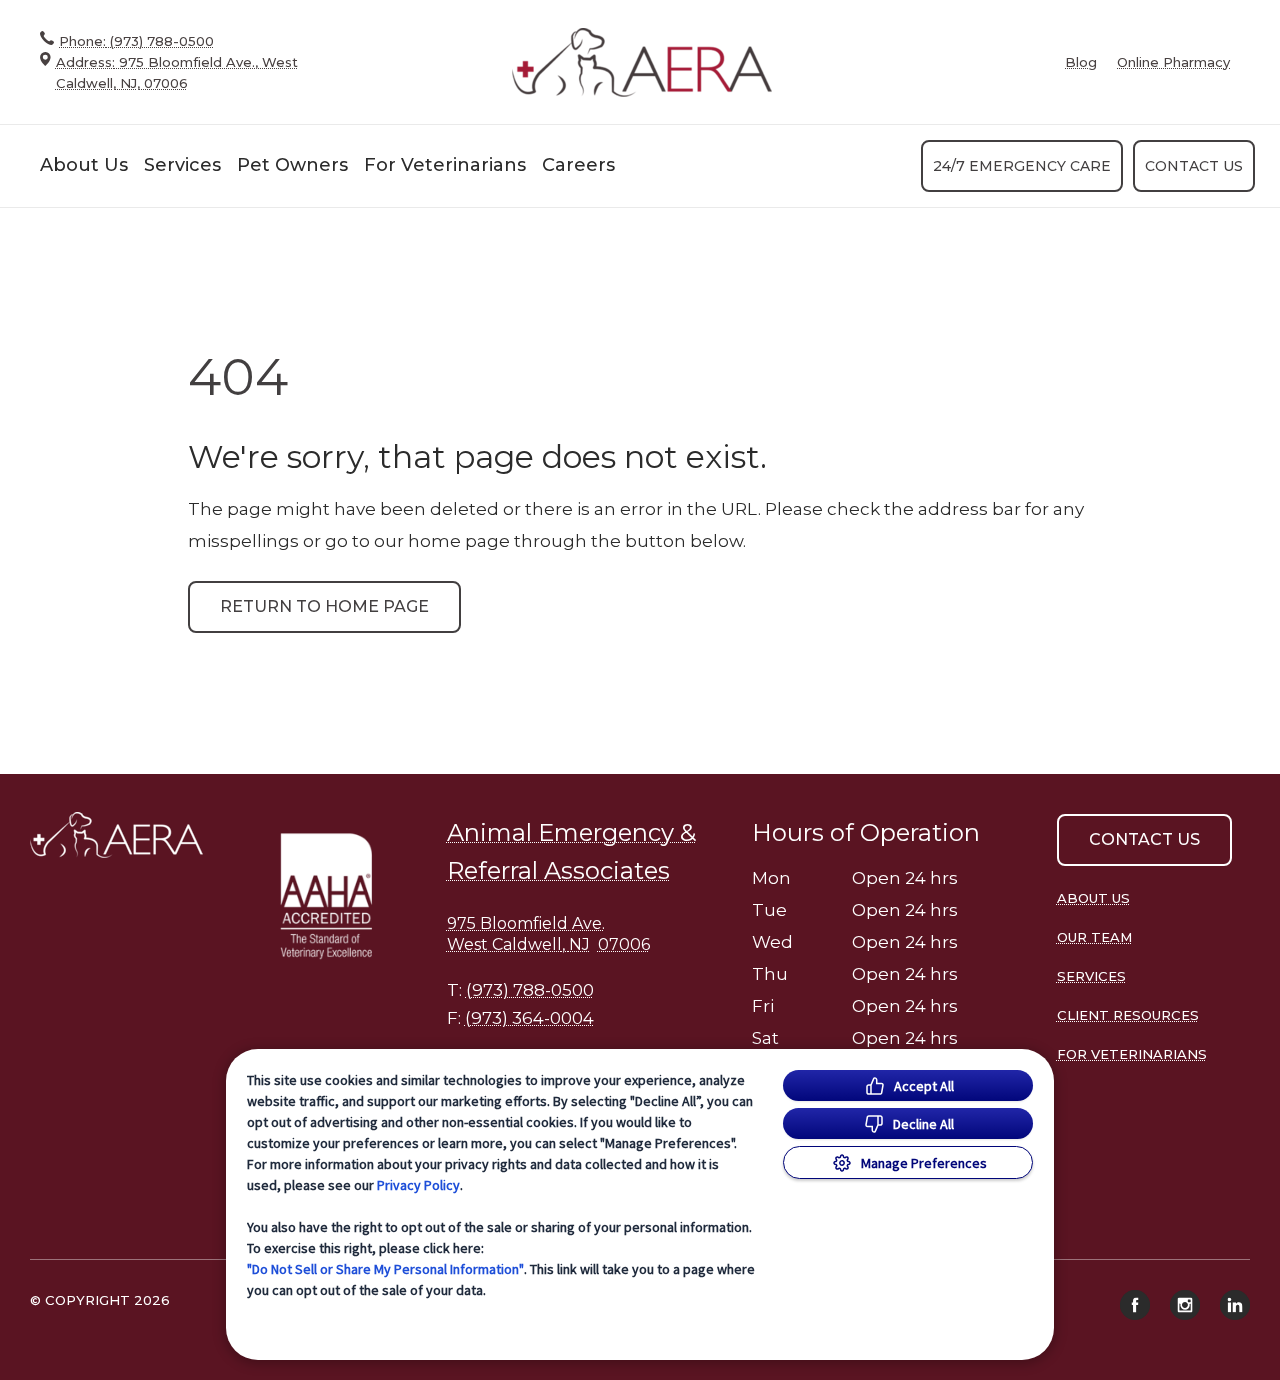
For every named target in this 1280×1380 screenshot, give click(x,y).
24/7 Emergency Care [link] (1022, 166)
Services (182, 165)
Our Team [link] (1094, 937)
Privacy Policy (418, 1185)
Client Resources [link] (1128, 1015)
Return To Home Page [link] (324, 606)
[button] (334, 895)
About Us (84, 165)
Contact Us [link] (1194, 166)
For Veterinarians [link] (445, 165)
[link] (642, 62)
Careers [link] (578, 165)
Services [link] (1091, 976)
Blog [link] (1081, 62)
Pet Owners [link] (292, 165)
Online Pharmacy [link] (1173, 62)
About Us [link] (1093, 898)
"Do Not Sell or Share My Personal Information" (385, 1269)
